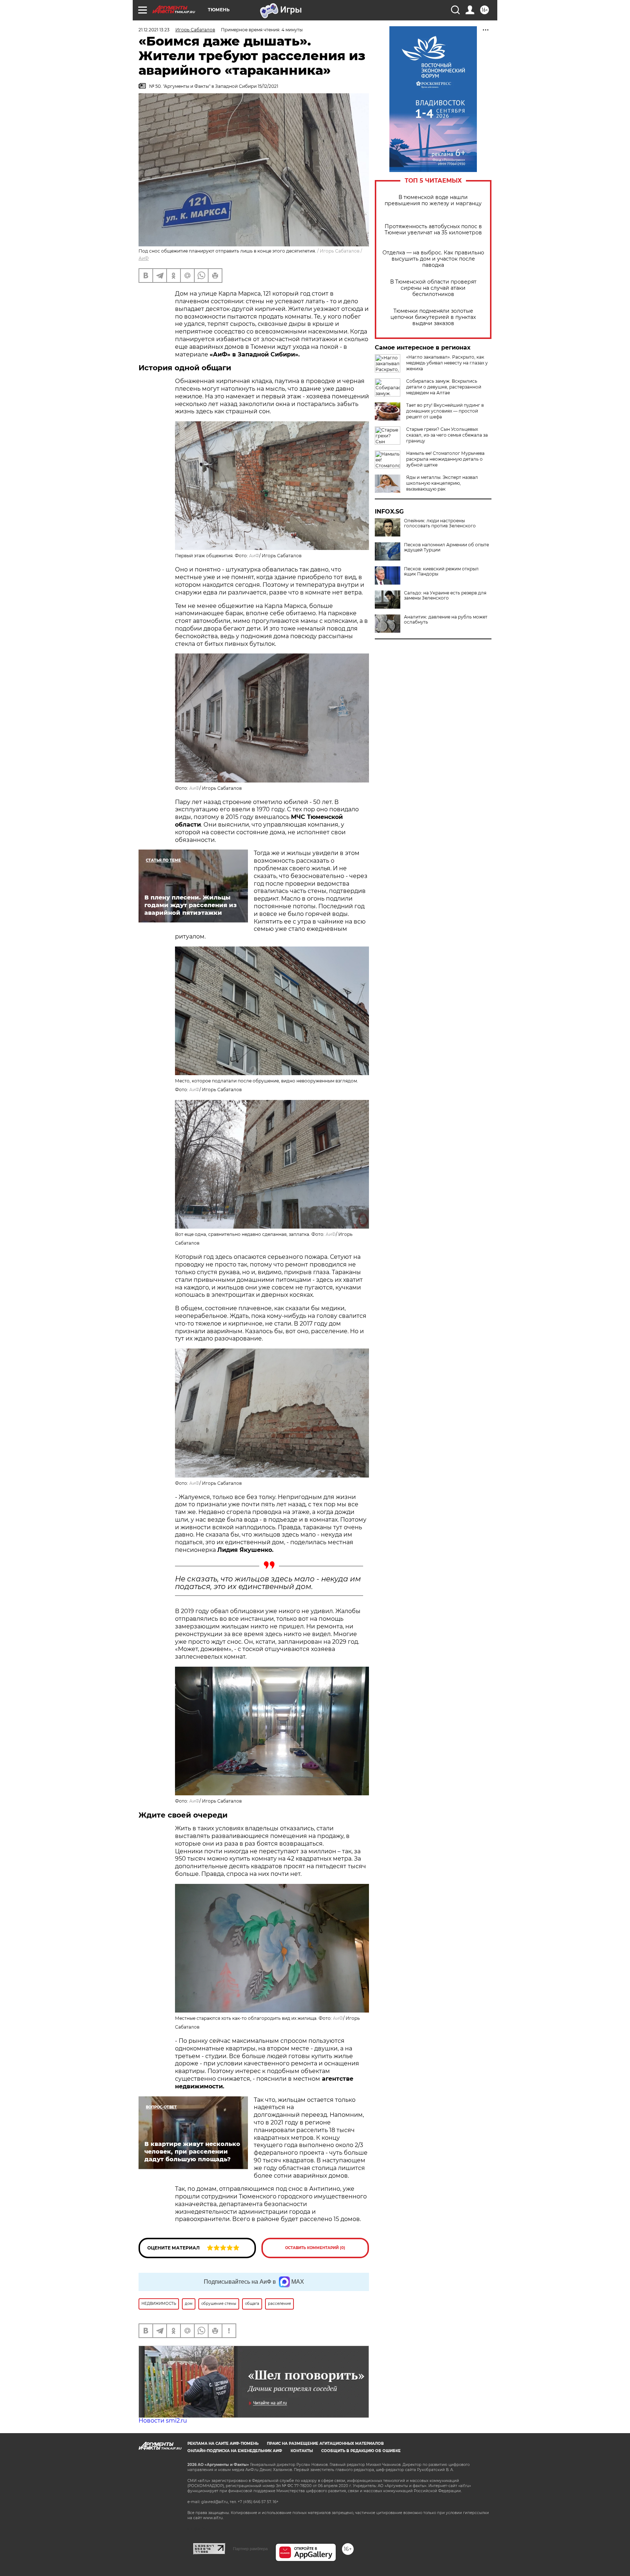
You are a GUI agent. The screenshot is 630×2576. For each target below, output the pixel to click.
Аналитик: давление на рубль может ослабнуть (446, 620)
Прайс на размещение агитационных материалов (325, 2444)
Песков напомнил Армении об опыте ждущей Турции (446, 547)
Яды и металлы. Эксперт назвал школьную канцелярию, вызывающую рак (442, 483)
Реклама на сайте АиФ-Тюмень (223, 2444)
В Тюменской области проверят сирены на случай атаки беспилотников (433, 288)
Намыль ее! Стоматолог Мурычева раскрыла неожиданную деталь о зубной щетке (445, 459)
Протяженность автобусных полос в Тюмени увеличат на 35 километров (433, 230)
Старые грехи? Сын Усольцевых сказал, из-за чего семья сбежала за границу (447, 435)
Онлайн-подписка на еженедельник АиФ (235, 2451)
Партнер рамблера (250, 2549)
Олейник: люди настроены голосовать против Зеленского (440, 523)
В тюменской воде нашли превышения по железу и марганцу (433, 200)
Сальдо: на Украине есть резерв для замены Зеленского (445, 596)
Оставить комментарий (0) (315, 2248)
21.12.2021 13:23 (154, 30)
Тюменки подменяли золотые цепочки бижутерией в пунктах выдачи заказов (433, 317)
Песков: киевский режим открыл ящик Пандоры (441, 571)
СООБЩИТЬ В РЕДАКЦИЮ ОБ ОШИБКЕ (361, 2451)
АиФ (144, 258)
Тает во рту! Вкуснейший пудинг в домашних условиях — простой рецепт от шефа (445, 411)
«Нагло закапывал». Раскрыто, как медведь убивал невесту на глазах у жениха (447, 363)
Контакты (302, 2451)
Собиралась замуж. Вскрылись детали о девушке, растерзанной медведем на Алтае (444, 387)
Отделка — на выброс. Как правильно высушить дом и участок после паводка (433, 259)
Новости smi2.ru (163, 2421)
